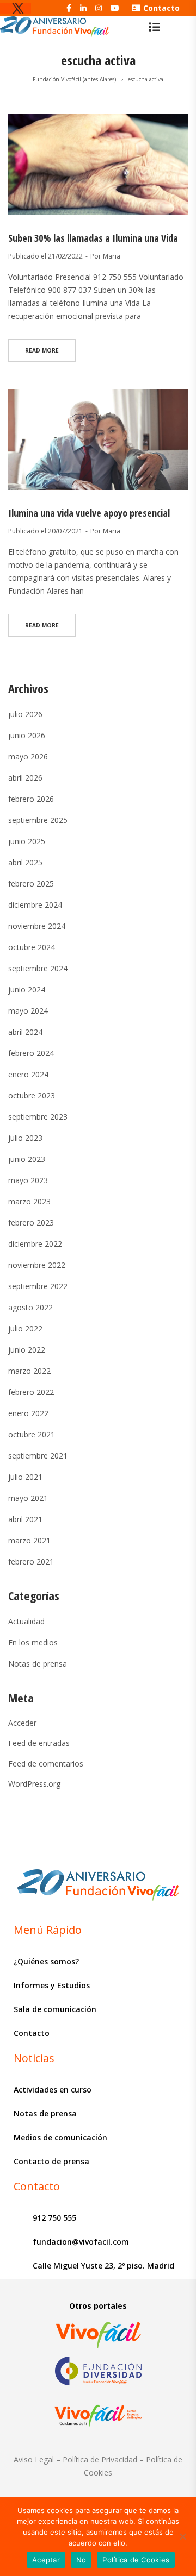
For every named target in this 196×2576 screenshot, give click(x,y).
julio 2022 (25, 1328)
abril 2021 (25, 1519)
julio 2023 (25, 1138)
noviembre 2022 (37, 1265)
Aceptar (46, 2560)
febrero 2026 (31, 799)
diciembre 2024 (35, 905)
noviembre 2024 (37, 926)
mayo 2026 (28, 756)
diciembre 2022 (35, 1244)
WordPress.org (34, 1784)
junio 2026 (27, 735)
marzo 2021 (29, 1540)
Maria (112, 256)
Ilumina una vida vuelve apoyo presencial (89, 513)
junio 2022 (27, 1350)
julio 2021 (25, 1477)
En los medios (33, 1642)
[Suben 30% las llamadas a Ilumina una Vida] (98, 165)
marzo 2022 (29, 1371)
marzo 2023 (29, 1201)
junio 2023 (27, 1159)
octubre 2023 (32, 1095)
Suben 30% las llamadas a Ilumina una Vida (93, 238)
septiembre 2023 (38, 1117)
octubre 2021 (32, 1434)
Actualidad (26, 1621)
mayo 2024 (28, 1011)
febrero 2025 (31, 884)
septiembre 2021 (38, 1456)
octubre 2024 (32, 947)
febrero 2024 (31, 1053)
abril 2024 (25, 1032)
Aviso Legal (34, 2459)
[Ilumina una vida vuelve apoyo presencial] (98, 439)
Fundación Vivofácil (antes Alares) (74, 79)
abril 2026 (25, 778)
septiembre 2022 (38, 1286)
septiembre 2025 (38, 820)
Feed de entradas (39, 1743)
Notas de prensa (38, 1664)
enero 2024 (28, 1074)
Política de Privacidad (100, 2459)
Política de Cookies (136, 2560)
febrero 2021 (31, 1562)
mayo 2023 (28, 1180)
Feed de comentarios (46, 1764)
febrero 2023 (31, 1223)
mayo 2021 (28, 1498)
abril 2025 (25, 862)
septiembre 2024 (38, 968)
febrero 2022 (31, 1392)
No (81, 2560)
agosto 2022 (30, 1307)
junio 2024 (27, 989)
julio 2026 (25, 714)
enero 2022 (28, 1413)
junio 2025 (27, 841)
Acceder (22, 1723)
